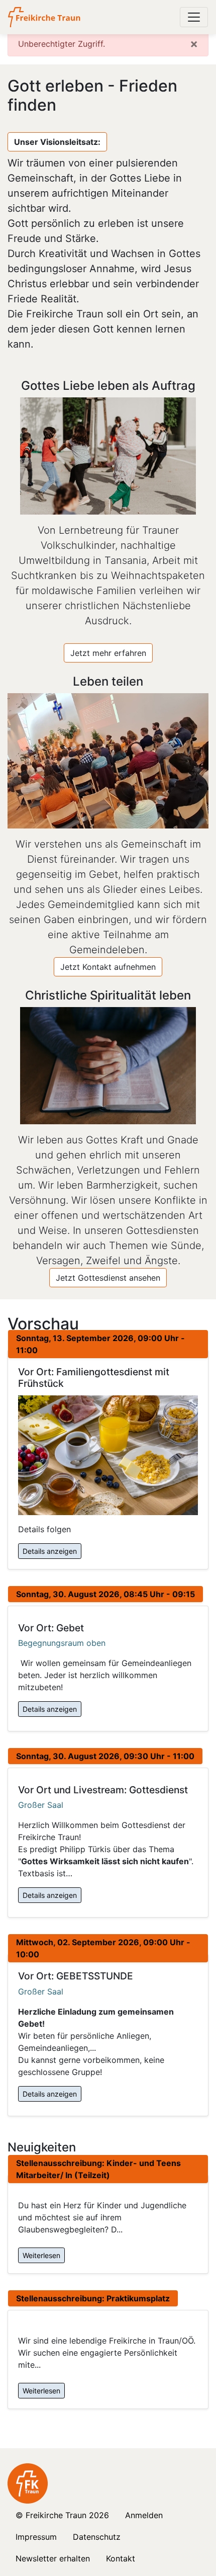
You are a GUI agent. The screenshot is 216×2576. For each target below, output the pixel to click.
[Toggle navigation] (194, 17)
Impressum (36, 2537)
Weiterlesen (41, 2255)
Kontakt (121, 2558)
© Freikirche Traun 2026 (62, 2515)
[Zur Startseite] (45, 17)
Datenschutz (97, 2537)
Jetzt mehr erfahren (108, 653)
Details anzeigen (50, 1551)
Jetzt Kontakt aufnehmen (108, 967)
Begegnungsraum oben (62, 1643)
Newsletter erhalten (53, 2558)
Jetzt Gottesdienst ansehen (108, 1278)
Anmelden (144, 2515)
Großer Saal (41, 1805)
